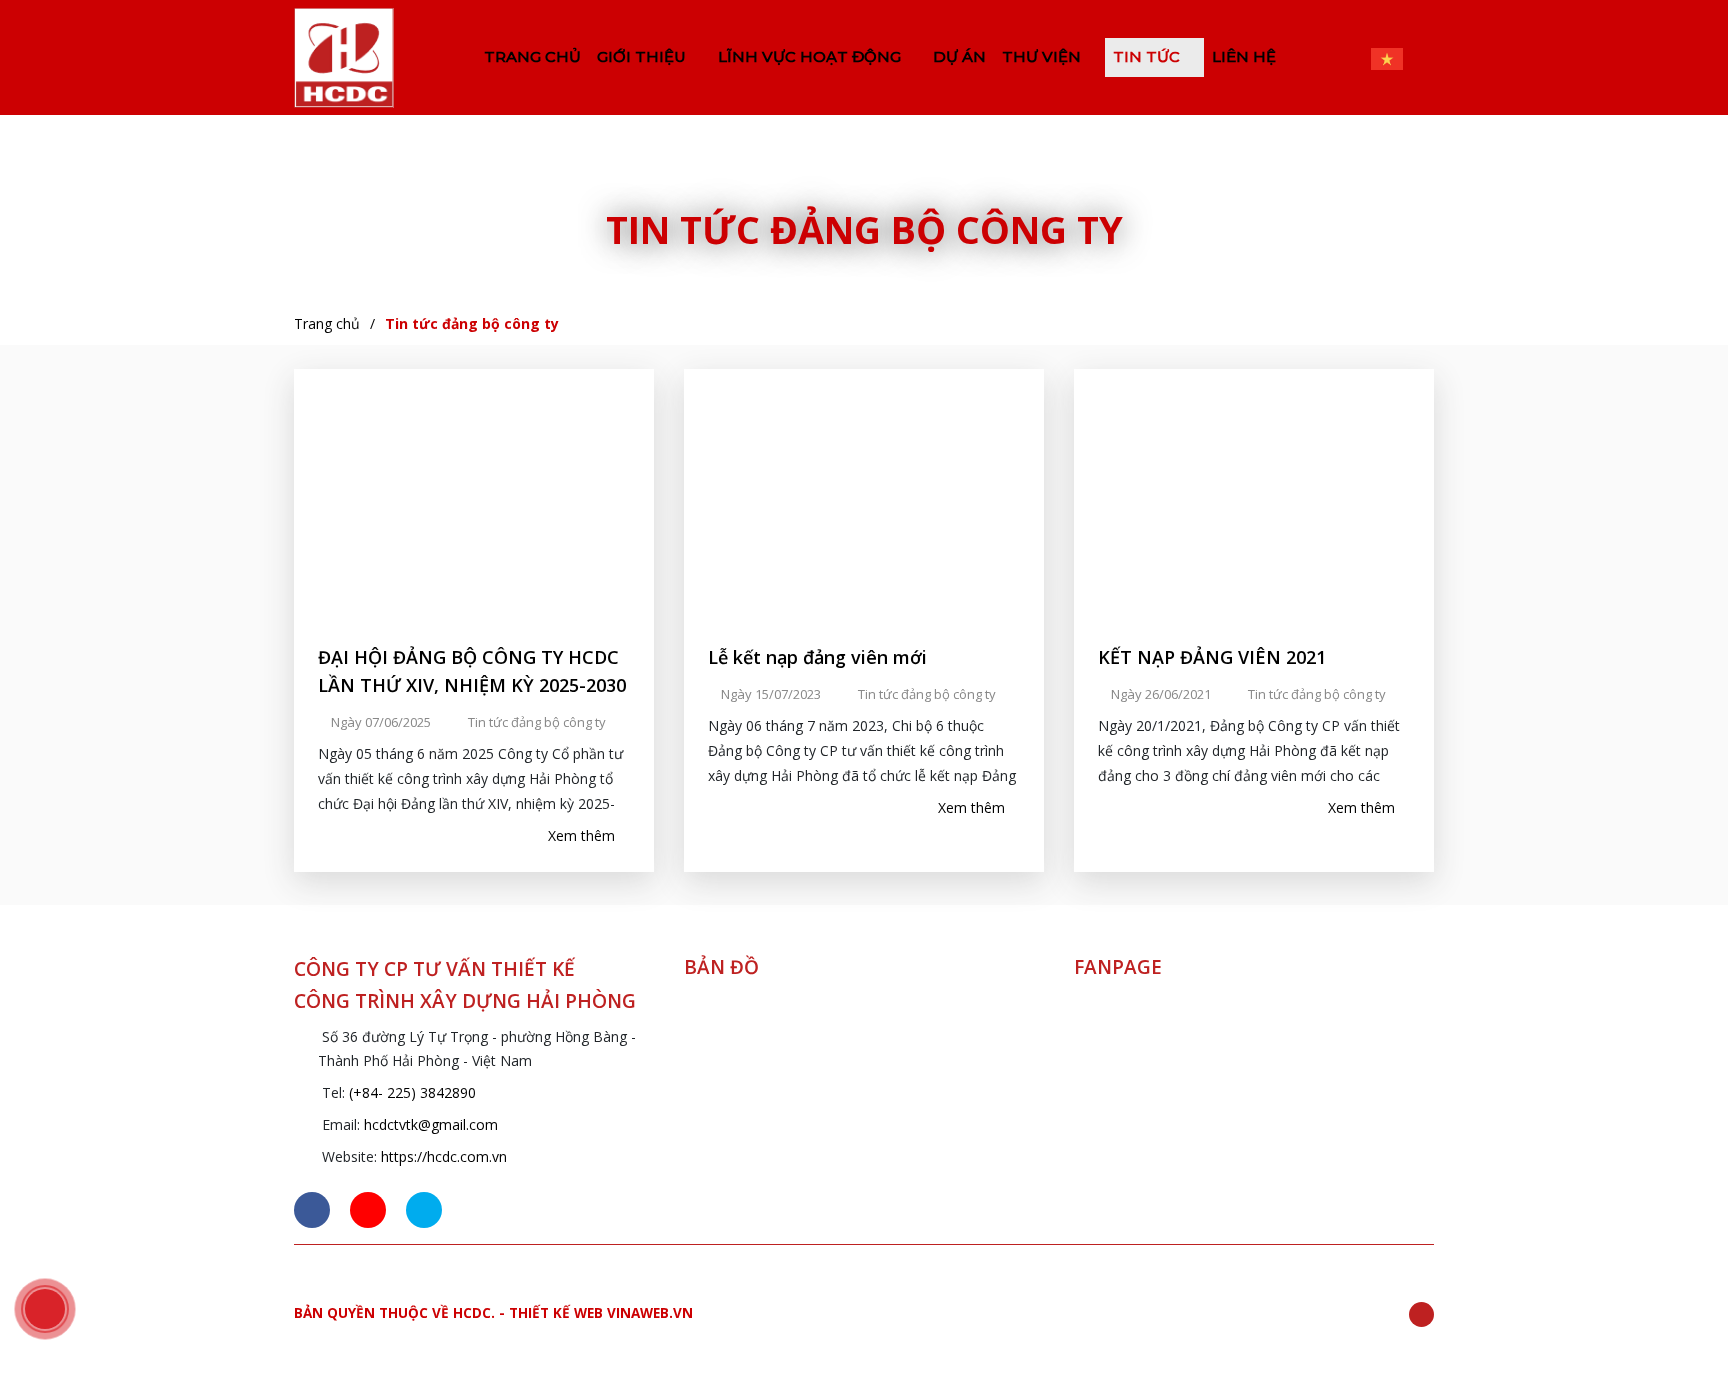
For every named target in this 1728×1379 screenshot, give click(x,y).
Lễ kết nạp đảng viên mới (817, 657)
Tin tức (1148, 56)
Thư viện (1043, 56)
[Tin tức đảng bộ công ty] (344, 58)
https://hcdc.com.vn (444, 1156)
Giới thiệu (643, 56)
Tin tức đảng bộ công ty (472, 323)
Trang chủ (532, 56)
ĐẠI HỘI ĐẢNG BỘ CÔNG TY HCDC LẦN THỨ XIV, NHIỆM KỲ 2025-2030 (472, 671)
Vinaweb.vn (650, 1313)
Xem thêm (583, 835)
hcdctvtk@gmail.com (431, 1124)
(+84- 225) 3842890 (412, 1092)
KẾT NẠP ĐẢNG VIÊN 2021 (1212, 657)
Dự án (959, 56)
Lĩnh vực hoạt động (811, 56)
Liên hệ (1244, 56)
